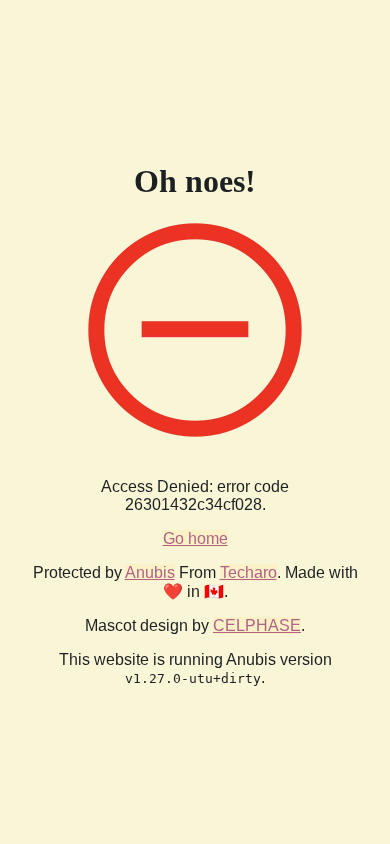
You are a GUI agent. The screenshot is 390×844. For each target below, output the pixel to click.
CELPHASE (257, 625)
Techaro (248, 572)
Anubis (150, 572)
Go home (195, 538)
